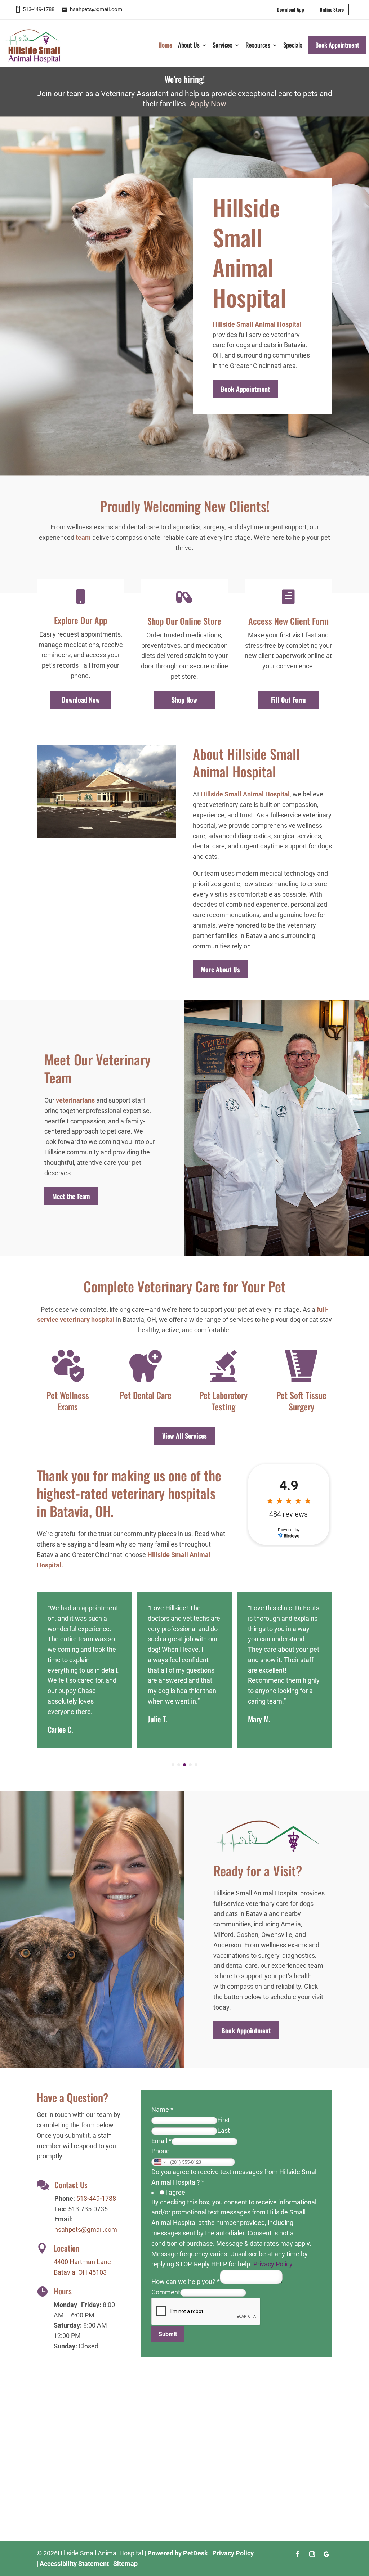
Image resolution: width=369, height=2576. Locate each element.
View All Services (184, 1436)
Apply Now (208, 104)
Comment (166, 2292)
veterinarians (75, 1100)
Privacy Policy (273, 2264)
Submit (168, 2334)
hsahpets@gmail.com (96, 9)
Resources (258, 45)
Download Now (81, 700)
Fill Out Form (288, 700)
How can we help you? (186, 2282)
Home (165, 45)
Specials (293, 45)
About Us (189, 45)
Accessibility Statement (74, 2564)
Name (162, 2110)
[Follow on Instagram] (312, 2554)
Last (224, 2130)
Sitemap (125, 2564)
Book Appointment (337, 45)
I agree (175, 2192)
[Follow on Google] (326, 2554)
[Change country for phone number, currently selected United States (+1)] (159, 2162)
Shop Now (184, 700)
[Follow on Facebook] (298, 2554)
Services (223, 45)
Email (161, 2141)
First (224, 2120)
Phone (161, 2151)
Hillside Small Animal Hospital (257, 324)
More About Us (220, 969)
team (83, 537)
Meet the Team (71, 1196)
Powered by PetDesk (178, 2553)
